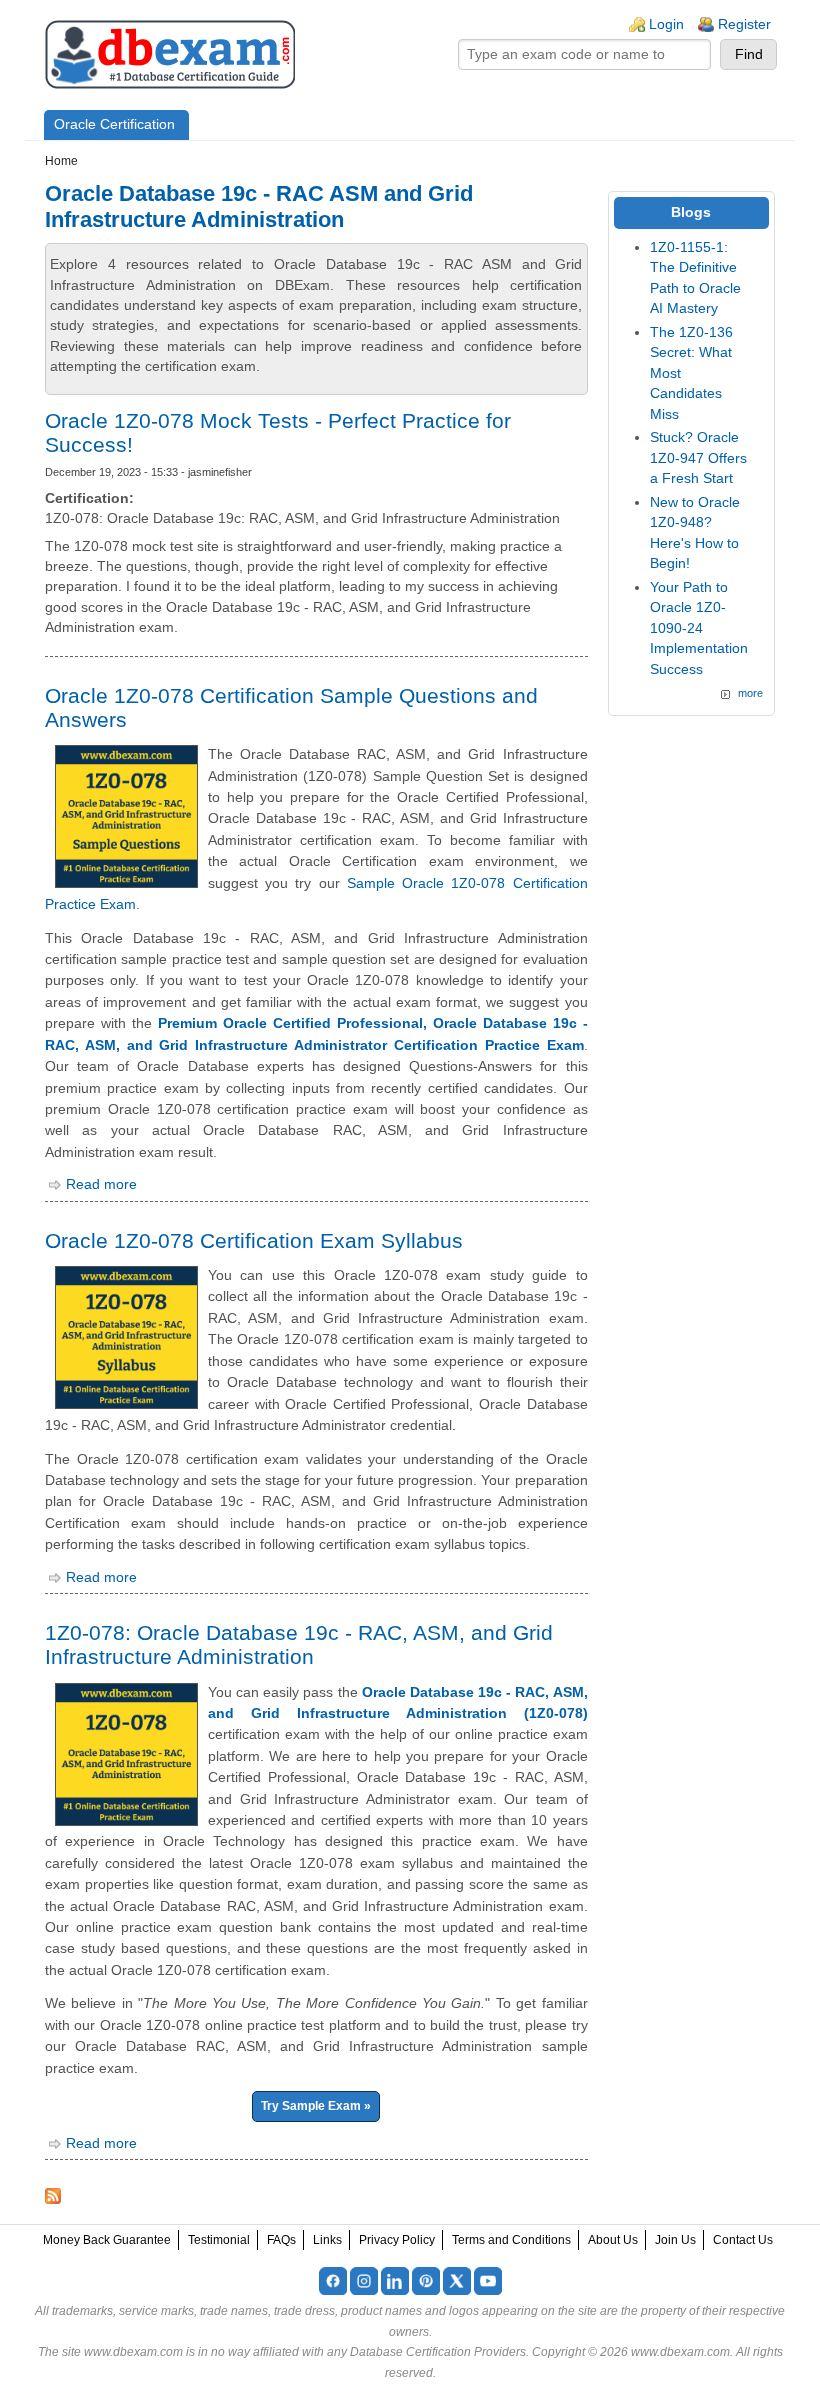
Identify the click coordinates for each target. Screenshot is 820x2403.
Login (666, 24)
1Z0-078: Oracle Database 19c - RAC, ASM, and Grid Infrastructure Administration (299, 1644)
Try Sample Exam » (316, 2106)
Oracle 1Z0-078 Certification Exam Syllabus (254, 1240)
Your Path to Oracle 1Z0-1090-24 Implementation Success (699, 628)
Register (744, 24)
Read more (101, 1184)
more (750, 693)
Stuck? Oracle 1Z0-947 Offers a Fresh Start (698, 458)
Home (61, 161)
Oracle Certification (114, 124)
